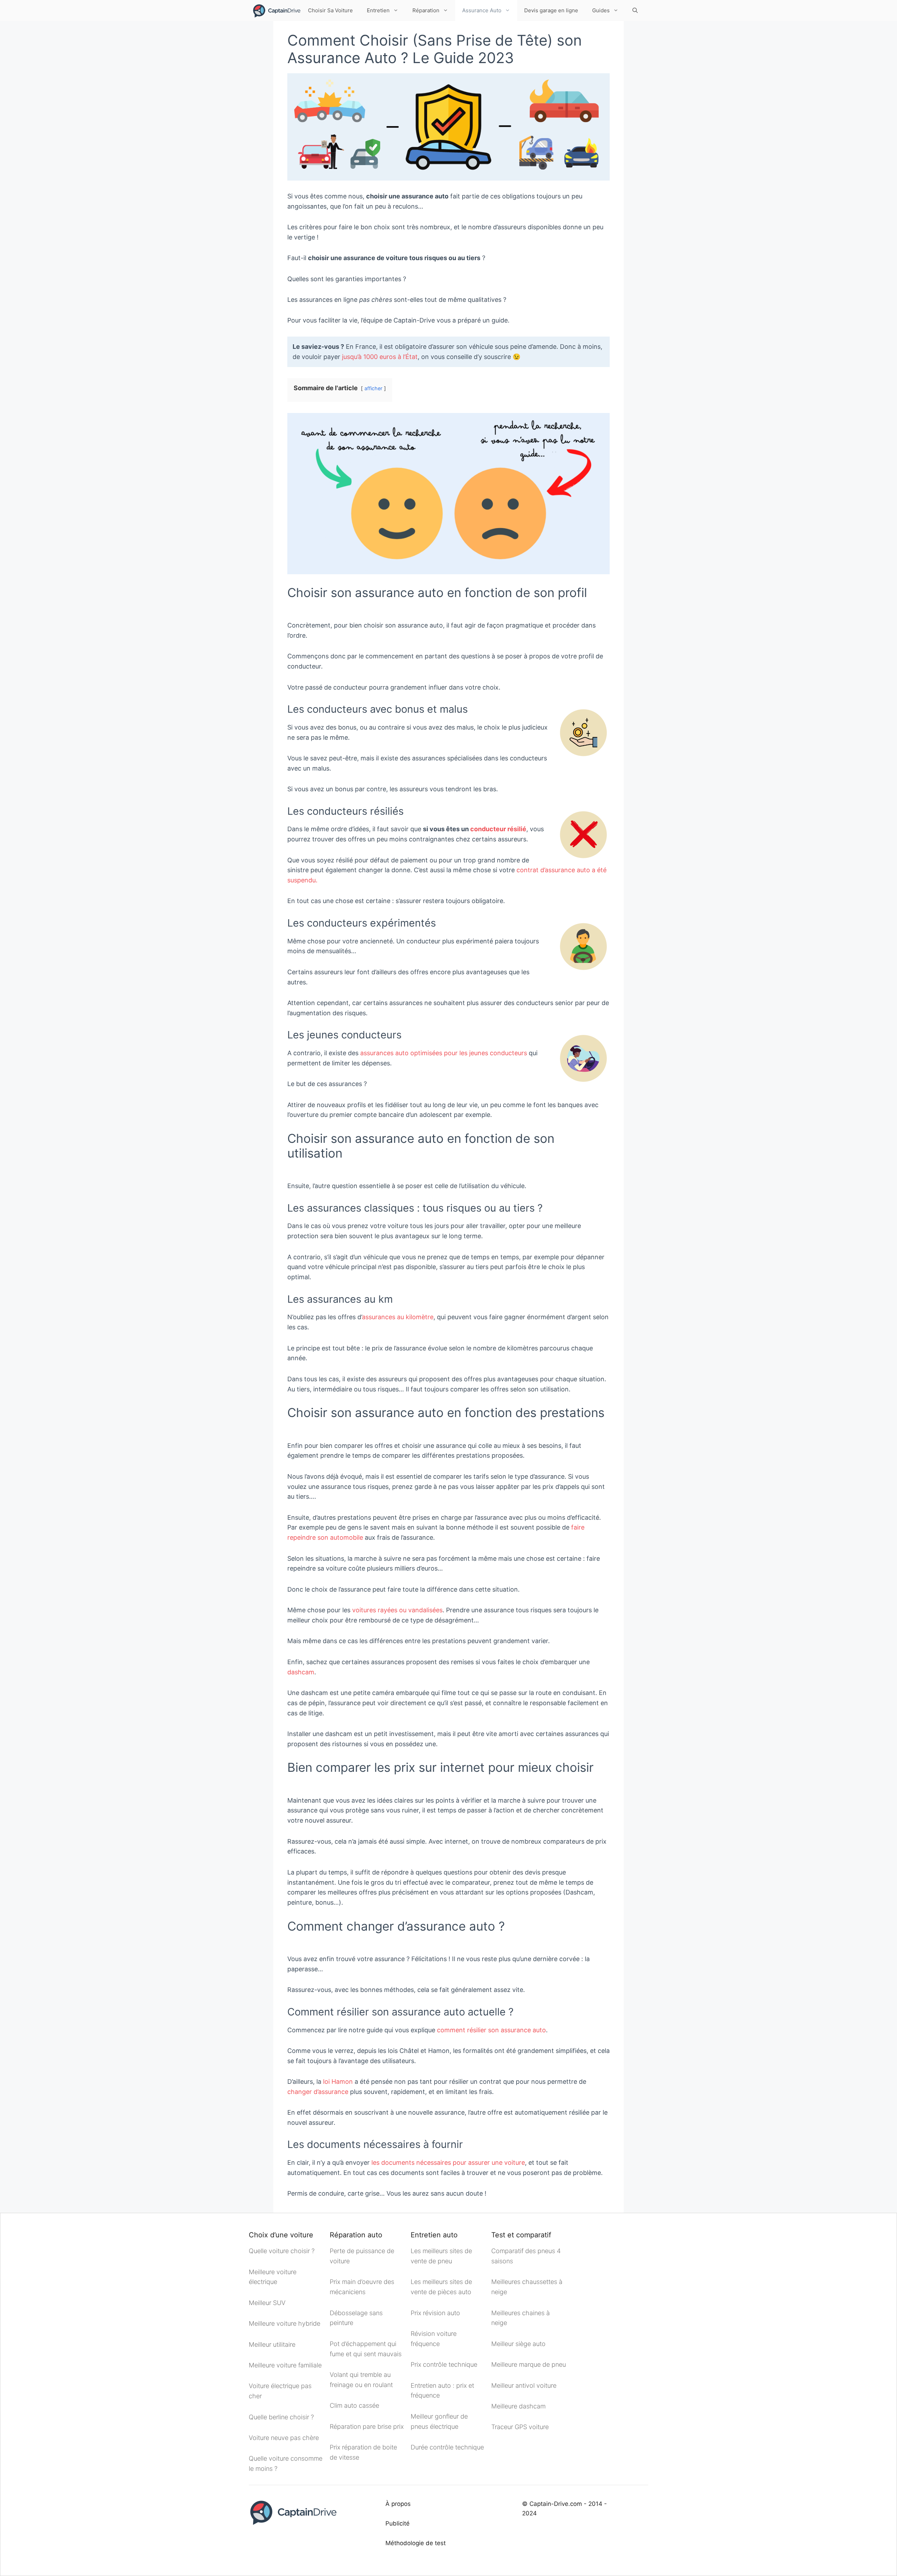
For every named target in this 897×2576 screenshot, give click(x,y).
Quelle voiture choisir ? (282, 2251)
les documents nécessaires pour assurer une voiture (448, 2163)
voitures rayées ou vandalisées (397, 1610)
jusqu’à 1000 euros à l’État (380, 357)
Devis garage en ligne (551, 10)
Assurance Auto (482, 10)
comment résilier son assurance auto (491, 2030)
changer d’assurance (318, 2092)
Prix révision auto (435, 2313)
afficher (373, 388)
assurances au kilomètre (398, 1317)
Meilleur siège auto (518, 2344)
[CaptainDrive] (276, 11)
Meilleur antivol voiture (525, 2385)
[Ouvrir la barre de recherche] (635, 11)
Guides (601, 10)
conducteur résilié (498, 829)
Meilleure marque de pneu (529, 2364)
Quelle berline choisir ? (281, 2417)
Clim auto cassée (354, 2405)
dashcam (301, 1672)
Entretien (378, 10)
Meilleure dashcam (518, 2406)
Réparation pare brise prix (367, 2426)
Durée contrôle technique (447, 2447)
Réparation (426, 10)
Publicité (398, 2523)
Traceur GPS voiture (520, 2427)
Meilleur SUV (267, 2303)
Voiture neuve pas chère (285, 2438)
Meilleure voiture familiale (285, 2365)
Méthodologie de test (416, 2543)
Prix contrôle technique (444, 2364)
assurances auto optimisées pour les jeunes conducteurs (444, 1053)
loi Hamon (338, 2082)
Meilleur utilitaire (272, 2344)
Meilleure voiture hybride (285, 2323)
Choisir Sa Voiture (330, 10)
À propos (398, 2504)
